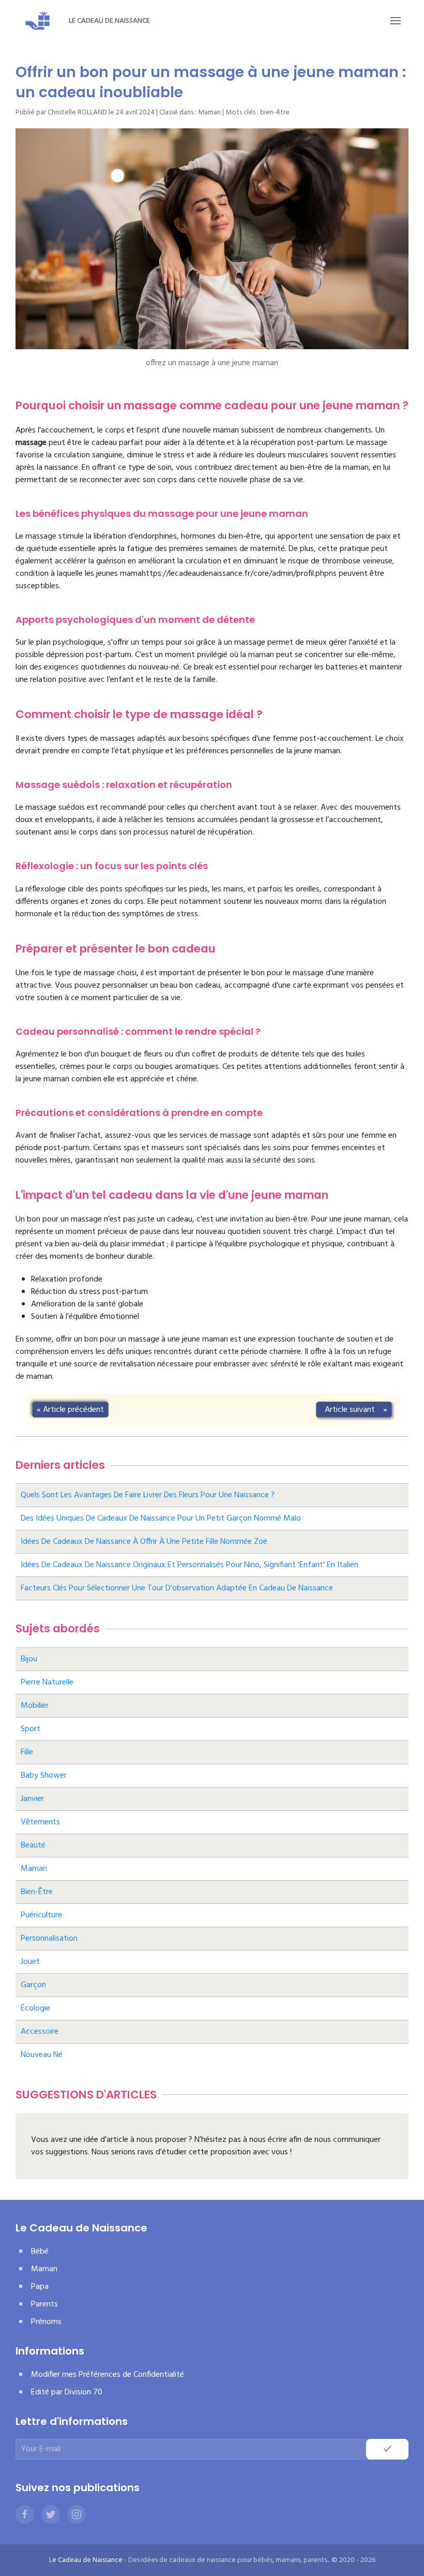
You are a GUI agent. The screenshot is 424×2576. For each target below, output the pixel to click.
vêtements (40, 1822)
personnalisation (49, 1939)
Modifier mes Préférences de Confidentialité (108, 2375)
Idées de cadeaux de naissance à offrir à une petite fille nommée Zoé (144, 1542)
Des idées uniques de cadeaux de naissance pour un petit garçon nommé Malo (161, 1518)
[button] (396, 21)
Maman (209, 113)
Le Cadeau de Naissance (109, 21)
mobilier (35, 1706)
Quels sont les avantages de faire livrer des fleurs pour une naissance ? (148, 1495)
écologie (35, 2008)
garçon (33, 1985)
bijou (29, 1659)
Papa (40, 2287)
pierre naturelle (47, 1682)
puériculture (41, 1915)
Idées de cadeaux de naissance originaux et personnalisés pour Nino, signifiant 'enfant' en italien (190, 1565)
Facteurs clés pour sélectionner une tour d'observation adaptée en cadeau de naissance (177, 1588)
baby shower (44, 1776)
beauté (33, 1845)
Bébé (40, 2252)
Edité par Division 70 (67, 2392)
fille (27, 1752)
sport (31, 1729)
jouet (30, 1962)
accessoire (40, 2032)
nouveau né (42, 2055)
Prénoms (46, 2322)
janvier (32, 1799)
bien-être (275, 113)
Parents (44, 2304)
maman (34, 1869)
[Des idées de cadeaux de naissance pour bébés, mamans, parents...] (38, 21)
